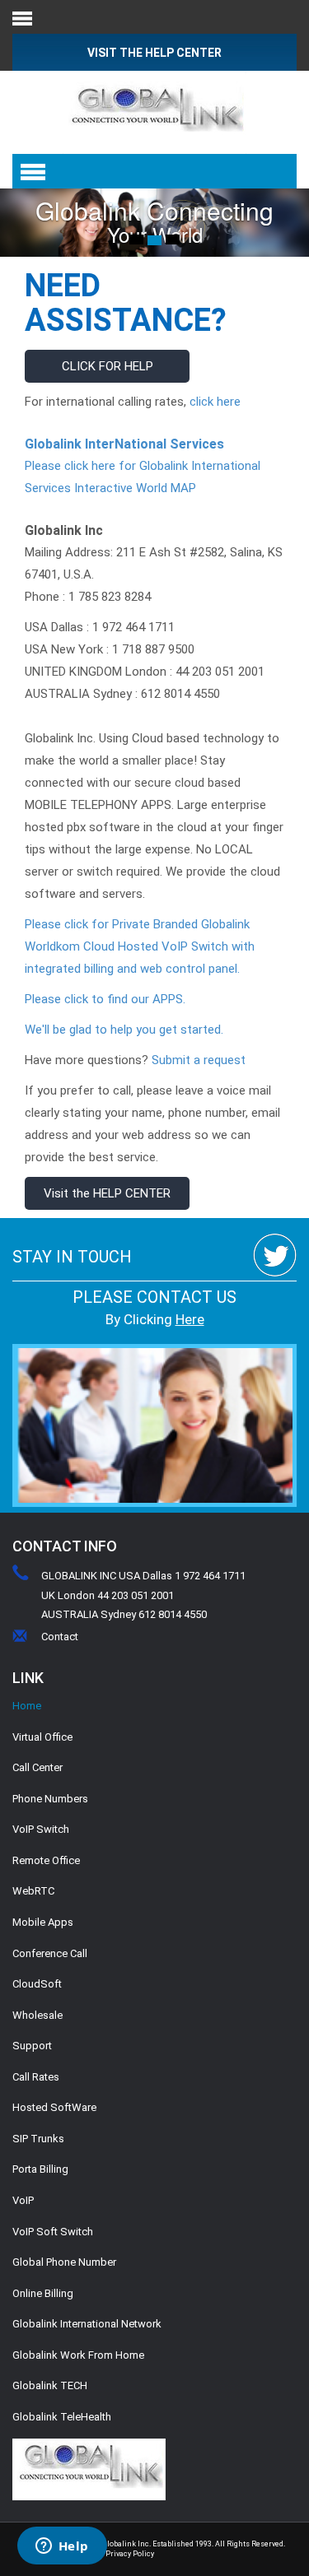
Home (27, 1706)
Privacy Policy (130, 2554)
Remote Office (46, 1860)
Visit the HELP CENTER (107, 1193)
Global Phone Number (64, 2262)
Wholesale (37, 2015)
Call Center (37, 1767)
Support (32, 2046)
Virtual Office (42, 1737)
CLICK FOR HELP (108, 366)
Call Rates (36, 2077)
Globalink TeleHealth (62, 2417)
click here (215, 402)
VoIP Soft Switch (53, 2232)
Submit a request (197, 1060)
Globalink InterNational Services (124, 444)
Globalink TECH (50, 2385)
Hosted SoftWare (54, 2107)
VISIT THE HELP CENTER (154, 53)
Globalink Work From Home (78, 2355)
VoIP (23, 2200)
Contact (60, 1637)
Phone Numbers (50, 1799)
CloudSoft (37, 1984)
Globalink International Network (87, 2324)
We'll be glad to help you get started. (124, 1030)
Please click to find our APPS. (105, 999)
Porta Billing (40, 2169)
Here (190, 1319)
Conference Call (50, 1953)
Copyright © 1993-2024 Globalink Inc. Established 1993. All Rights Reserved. (154, 2544)
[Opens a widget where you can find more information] (62, 2547)
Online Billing (43, 2293)
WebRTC (33, 1891)
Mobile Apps (43, 1922)
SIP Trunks (38, 2139)
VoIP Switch (41, 1829)
